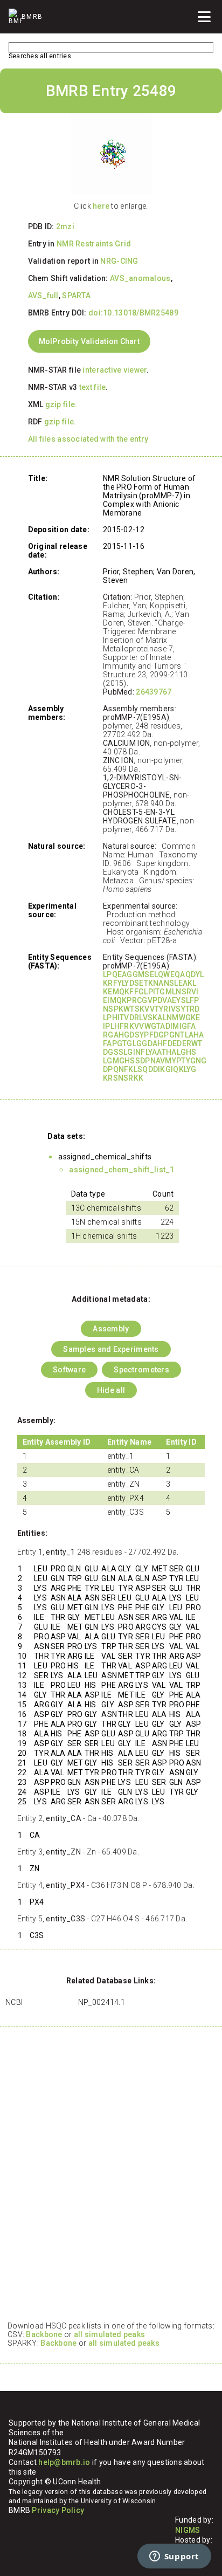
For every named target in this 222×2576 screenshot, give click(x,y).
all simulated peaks (109, 2334)
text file (93, 387)
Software (69, 1370)
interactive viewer (115, 370)
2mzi (65, 226)
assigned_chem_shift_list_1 (122, 1170)
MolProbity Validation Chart (89, 341)
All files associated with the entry (88, 439)
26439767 (154, 692)
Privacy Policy (58, 2510)
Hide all (111, 1390)
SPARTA (76, 296)
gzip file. (61, 404)
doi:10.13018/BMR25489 (133, 313)
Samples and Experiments (111, 1349)
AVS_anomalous (140, 278)
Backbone (44, 2334)
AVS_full (43, 296)
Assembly (111, 1329)
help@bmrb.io (64, 2462)
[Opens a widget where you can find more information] (174, 2557)
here (101, 206)
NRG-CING (119, 261)
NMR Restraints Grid (94, 244)
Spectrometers (141, 1370)
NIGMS (188, 2530)
